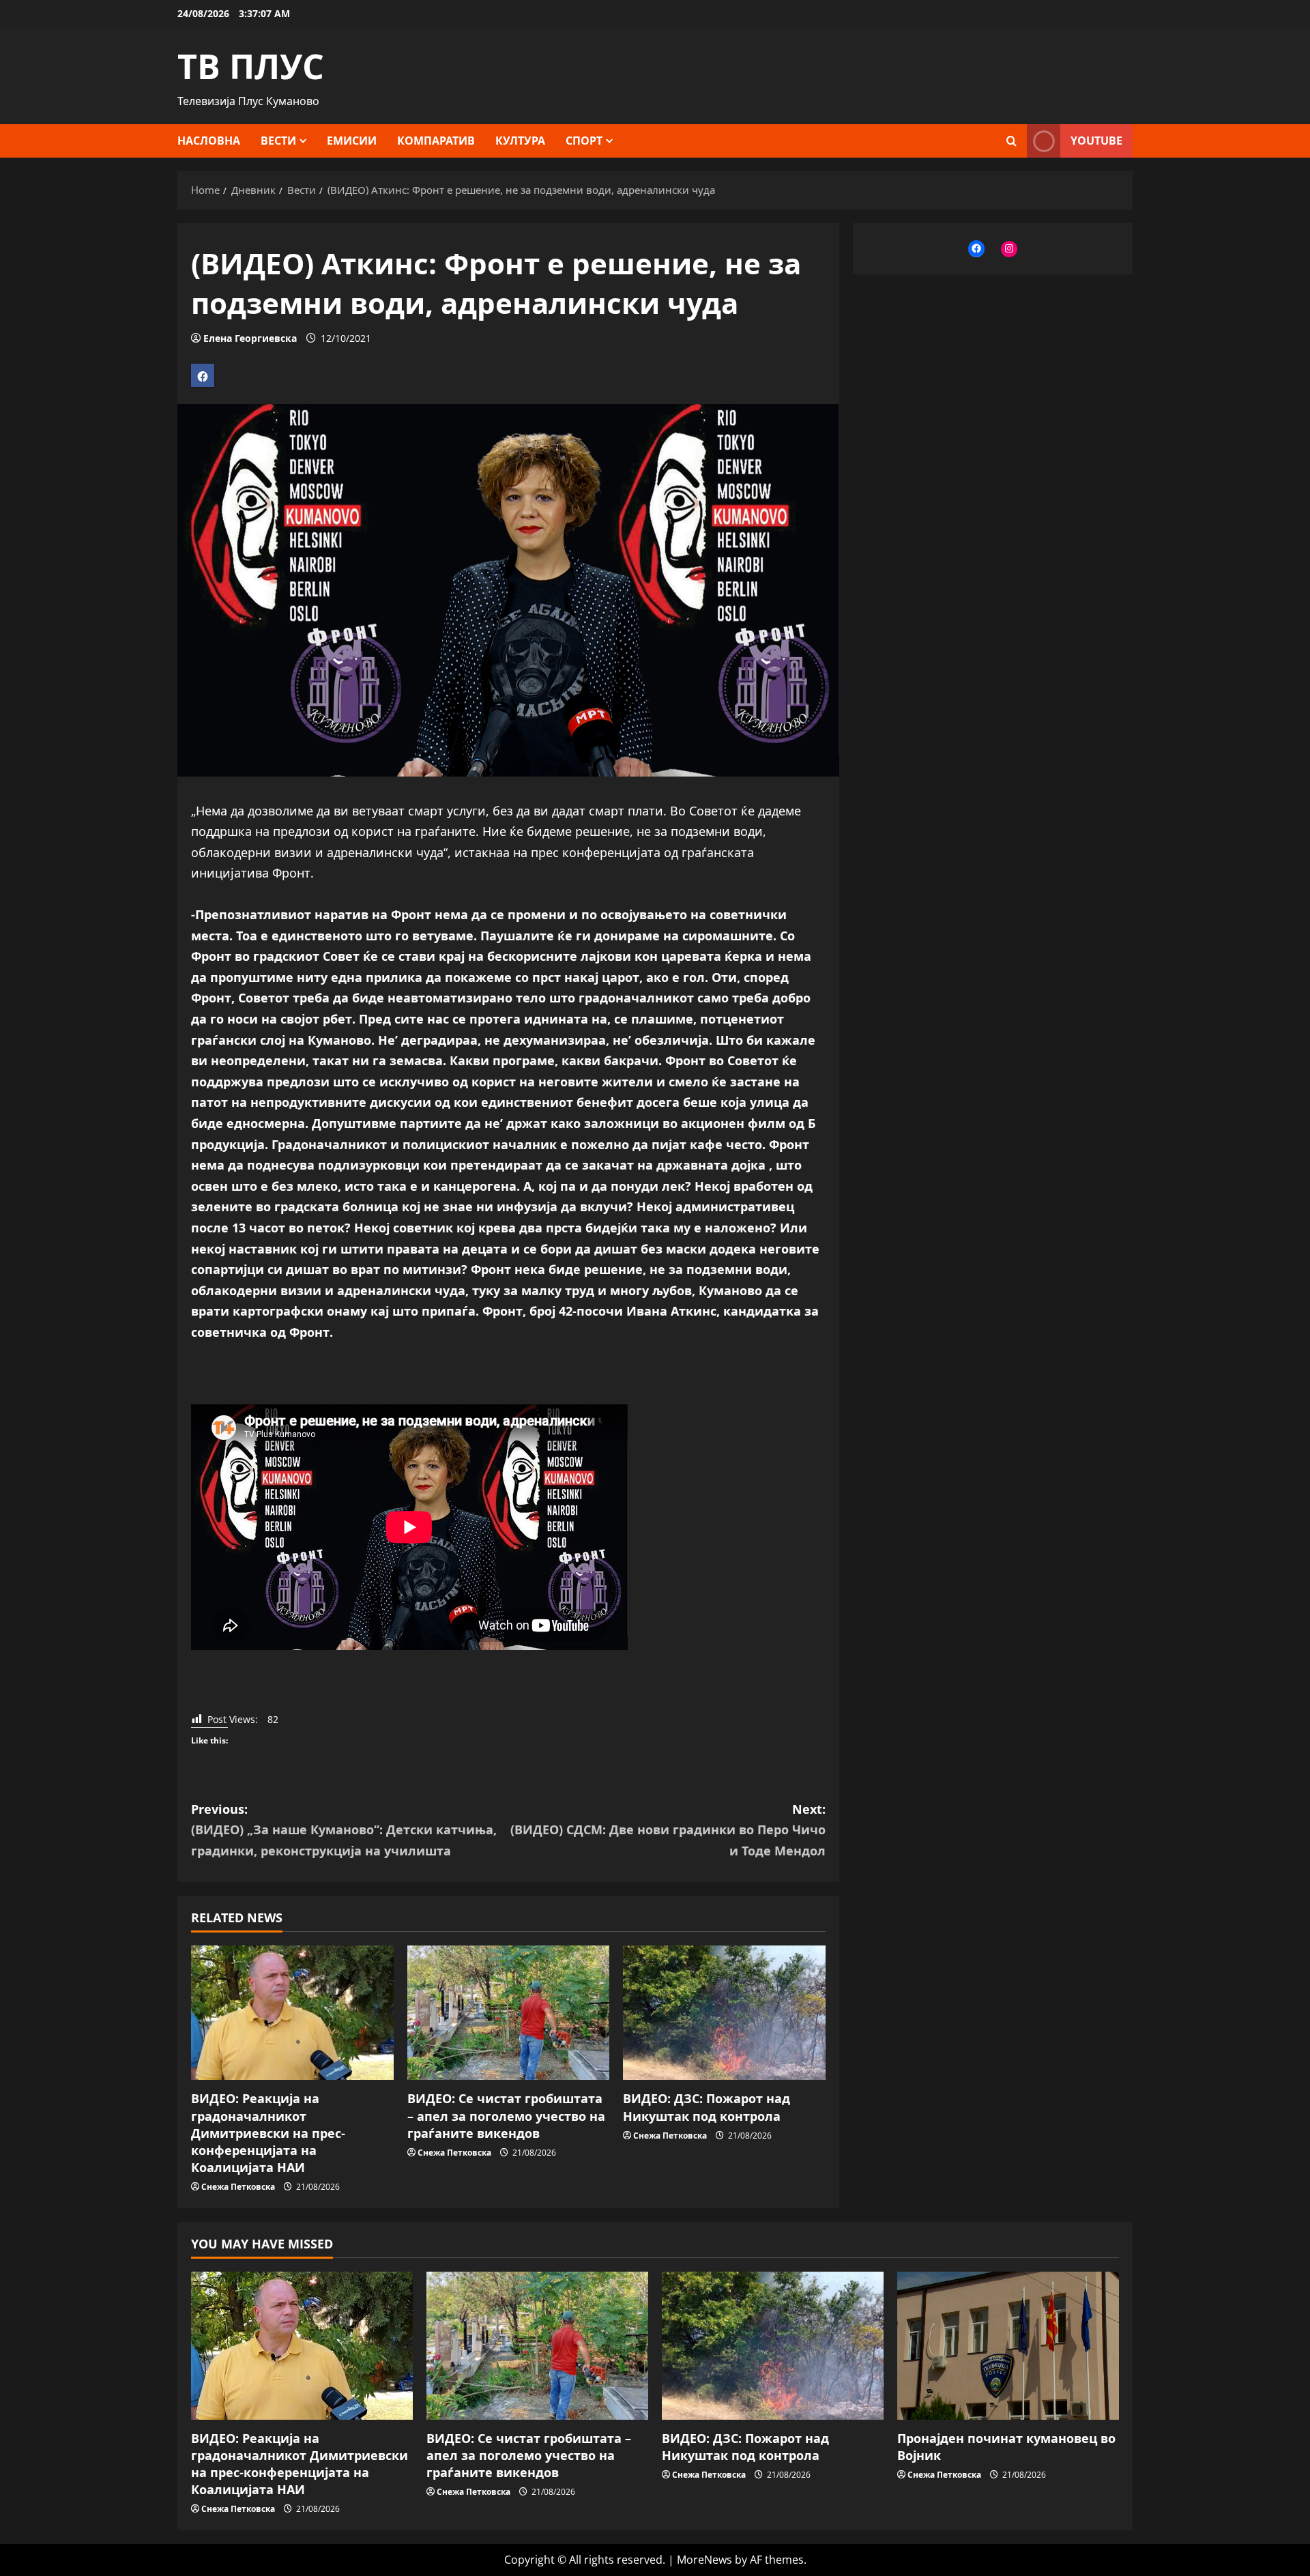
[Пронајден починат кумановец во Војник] (1008, 2346)
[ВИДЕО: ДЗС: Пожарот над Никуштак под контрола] (724, 2013)
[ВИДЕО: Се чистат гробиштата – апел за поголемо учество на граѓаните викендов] (509, 2013)
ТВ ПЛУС (251, 66)
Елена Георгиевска (250, 338)
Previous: (344, 1830)
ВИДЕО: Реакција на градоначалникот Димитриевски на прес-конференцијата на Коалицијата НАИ (268, 2133)
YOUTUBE (1096, 141)
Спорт (584, 141)
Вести (278, 141)
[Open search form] (1011, 141)
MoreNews (704, 2560)
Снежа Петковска (238, 2187)
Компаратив (436, 141)
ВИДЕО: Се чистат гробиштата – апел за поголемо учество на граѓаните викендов (506, 2115)
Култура (520, 141)
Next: (668, 1830)
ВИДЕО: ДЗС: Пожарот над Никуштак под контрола (707, 2107)
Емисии (352, 141)
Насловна (209, 141)
